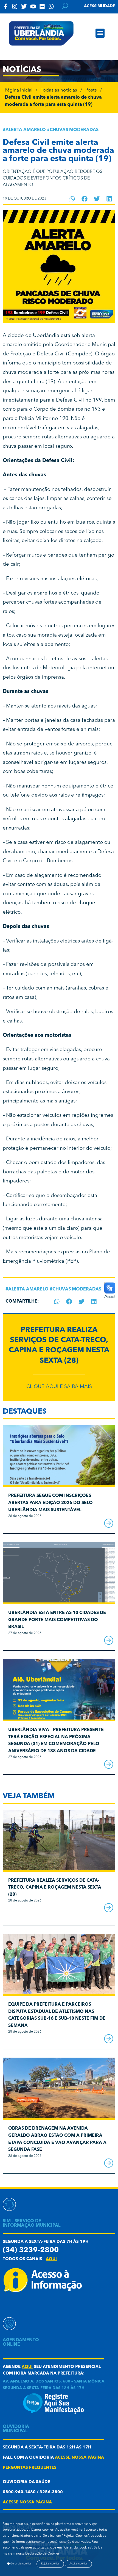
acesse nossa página (79, 2458)
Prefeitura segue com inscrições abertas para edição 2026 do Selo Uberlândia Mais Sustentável (50, 1503)
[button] (100, 33)
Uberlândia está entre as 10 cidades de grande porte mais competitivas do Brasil (57, 1620)
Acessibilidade (100, 6)
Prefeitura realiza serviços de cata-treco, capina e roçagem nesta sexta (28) (55, 1888)
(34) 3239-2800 (31, 2250)
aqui (51, 2259)
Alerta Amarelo (26, 130)
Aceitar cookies (78, 2564)
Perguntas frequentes (30, 2468)
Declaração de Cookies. (43, 2554)
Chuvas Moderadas (74, 130)
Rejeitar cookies (50, 2564)
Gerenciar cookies (21, 2564)
